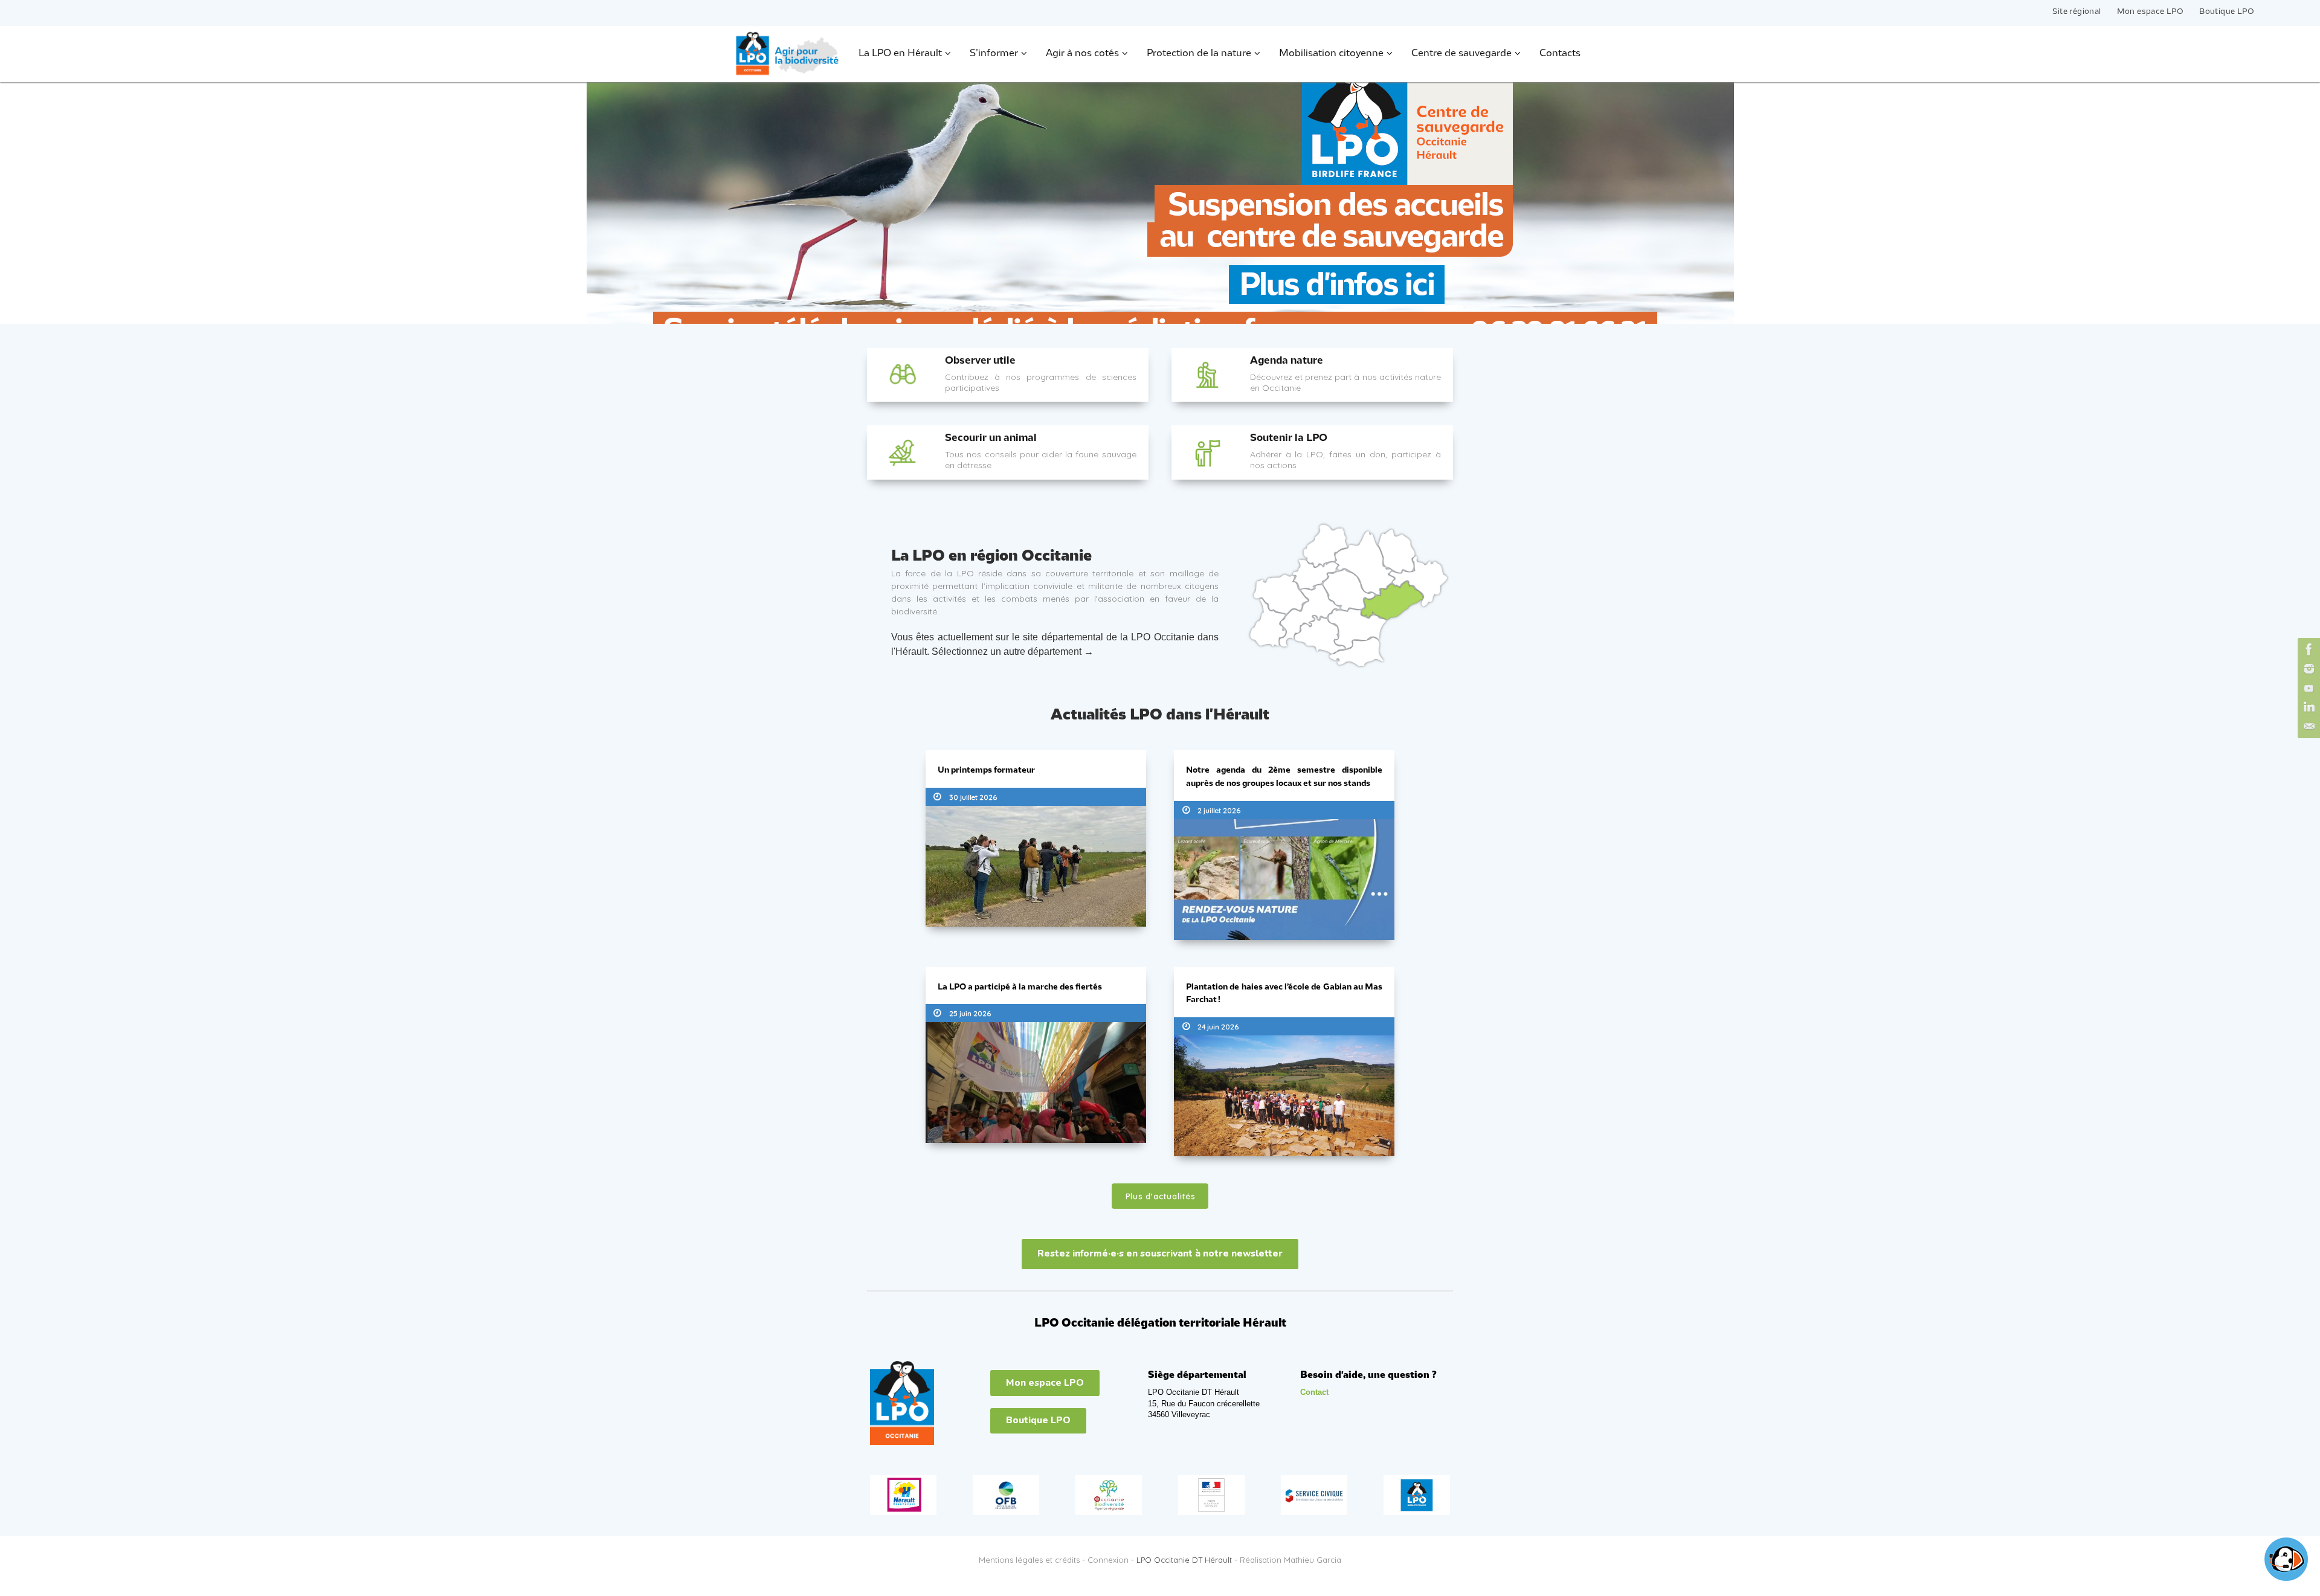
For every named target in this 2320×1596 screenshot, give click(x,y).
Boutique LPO (2227, 12)
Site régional (2077, 12)
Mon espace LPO (2151, 12)
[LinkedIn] (2307, 707)
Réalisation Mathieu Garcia (1290, 1560)
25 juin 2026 (970, 1013)
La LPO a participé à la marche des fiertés (1020, 987)
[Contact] (2307, 727)
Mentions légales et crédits (1029, 1560)
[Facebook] (2307, 649)
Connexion (1108, 1560)
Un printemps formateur (986, 771)
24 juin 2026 (1218, 1027)
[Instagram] (2307, 669)
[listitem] (1315, 574)
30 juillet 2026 (973, 797)
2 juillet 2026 (1219, 810)
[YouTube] (2307, 688)
